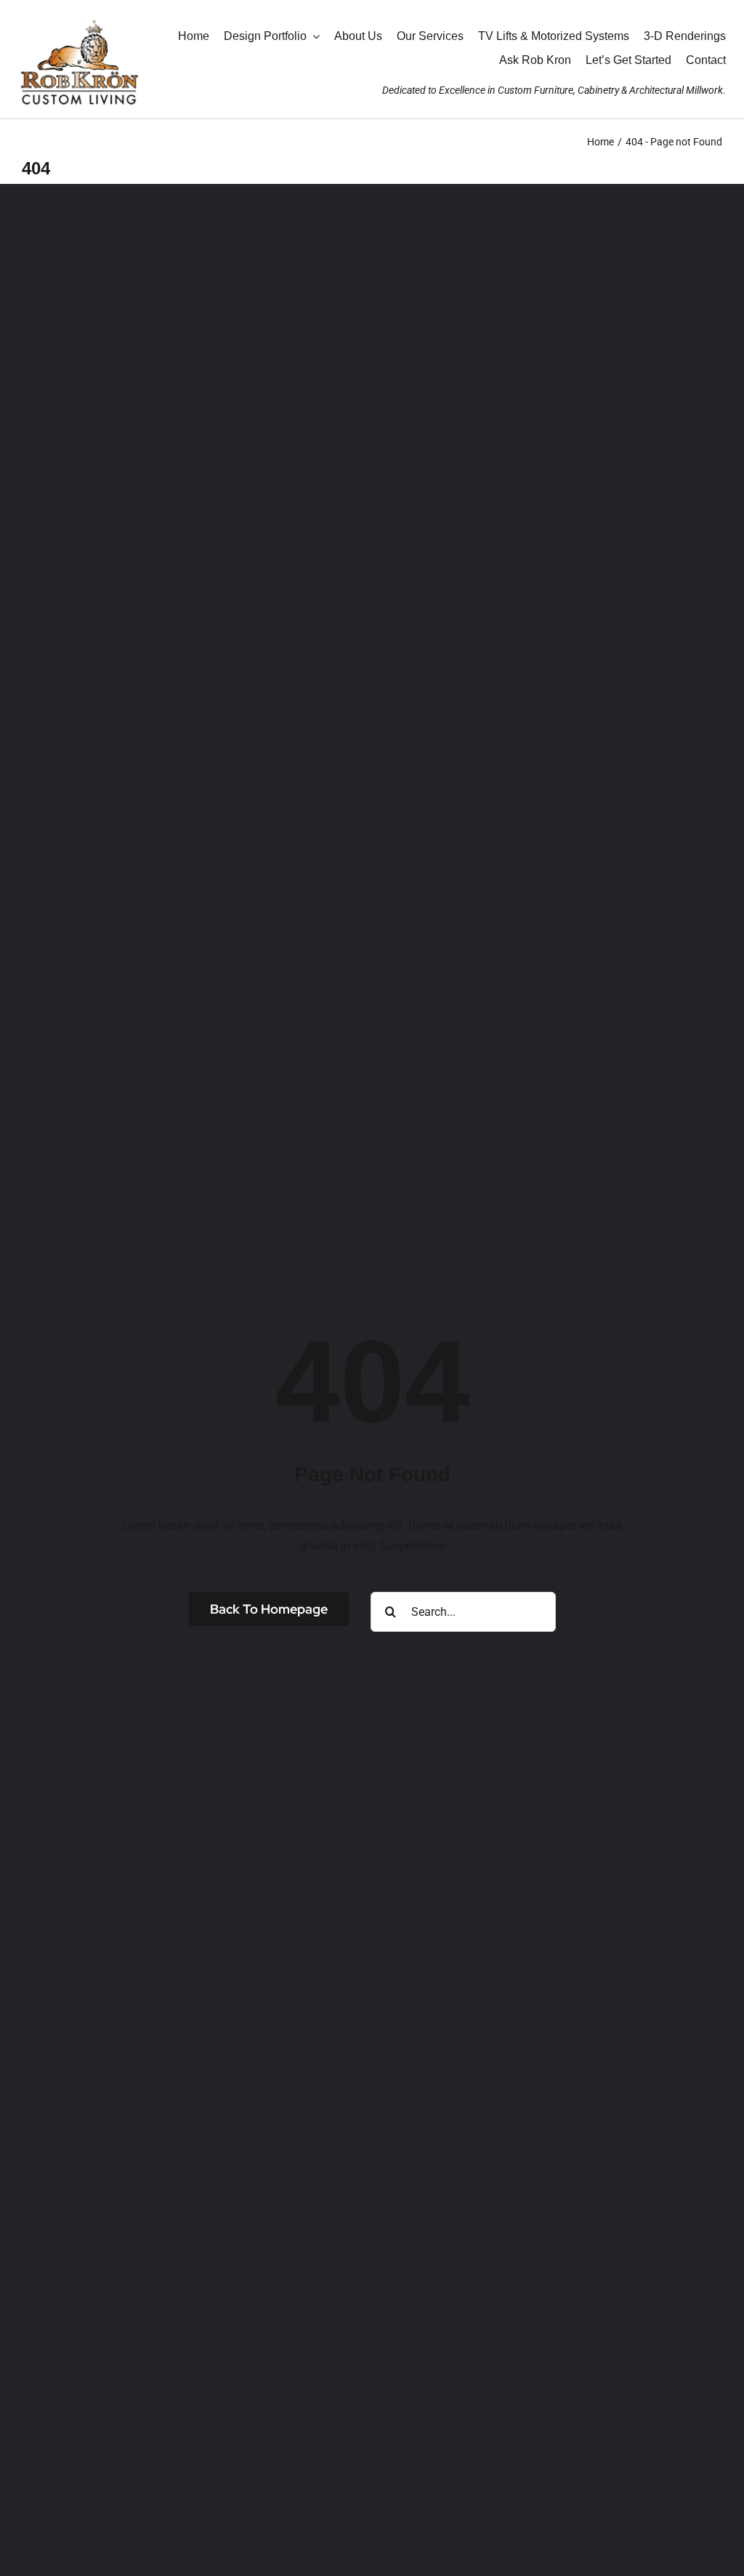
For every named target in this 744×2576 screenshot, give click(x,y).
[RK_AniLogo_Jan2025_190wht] (79, 16)
